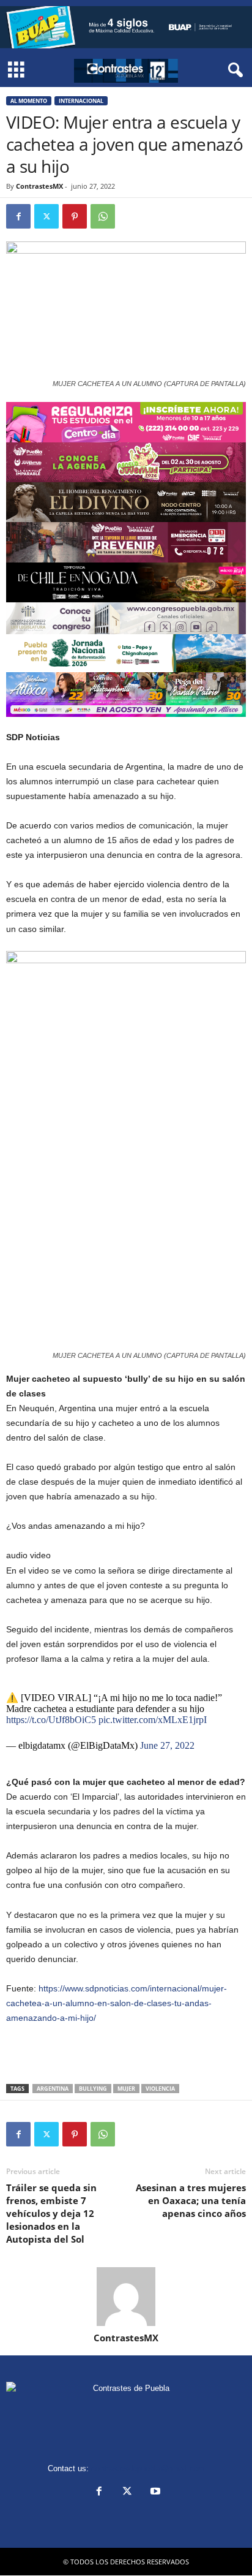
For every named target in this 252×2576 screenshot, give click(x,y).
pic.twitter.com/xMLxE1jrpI (153, 1720)
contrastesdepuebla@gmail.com (148, 2468)
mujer (126, 2089)
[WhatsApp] (103, 216)
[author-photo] (126, 2297)
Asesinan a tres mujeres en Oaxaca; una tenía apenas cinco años (191, 2200)
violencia (160, 2089)
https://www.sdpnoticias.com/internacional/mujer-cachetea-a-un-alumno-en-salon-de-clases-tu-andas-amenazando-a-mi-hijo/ (117, 2003)
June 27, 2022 (167, 1745)
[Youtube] (154, 2492)
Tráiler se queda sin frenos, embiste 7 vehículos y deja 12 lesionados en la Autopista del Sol (51, 2213)
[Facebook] (18, 216)
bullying (93, 2089)
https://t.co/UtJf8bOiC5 (51, 1720)
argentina (53, 2089)
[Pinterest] (75, 216)
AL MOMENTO (29, 101)
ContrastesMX (39, 186)
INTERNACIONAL (81, 101)
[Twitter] (46, 216)
